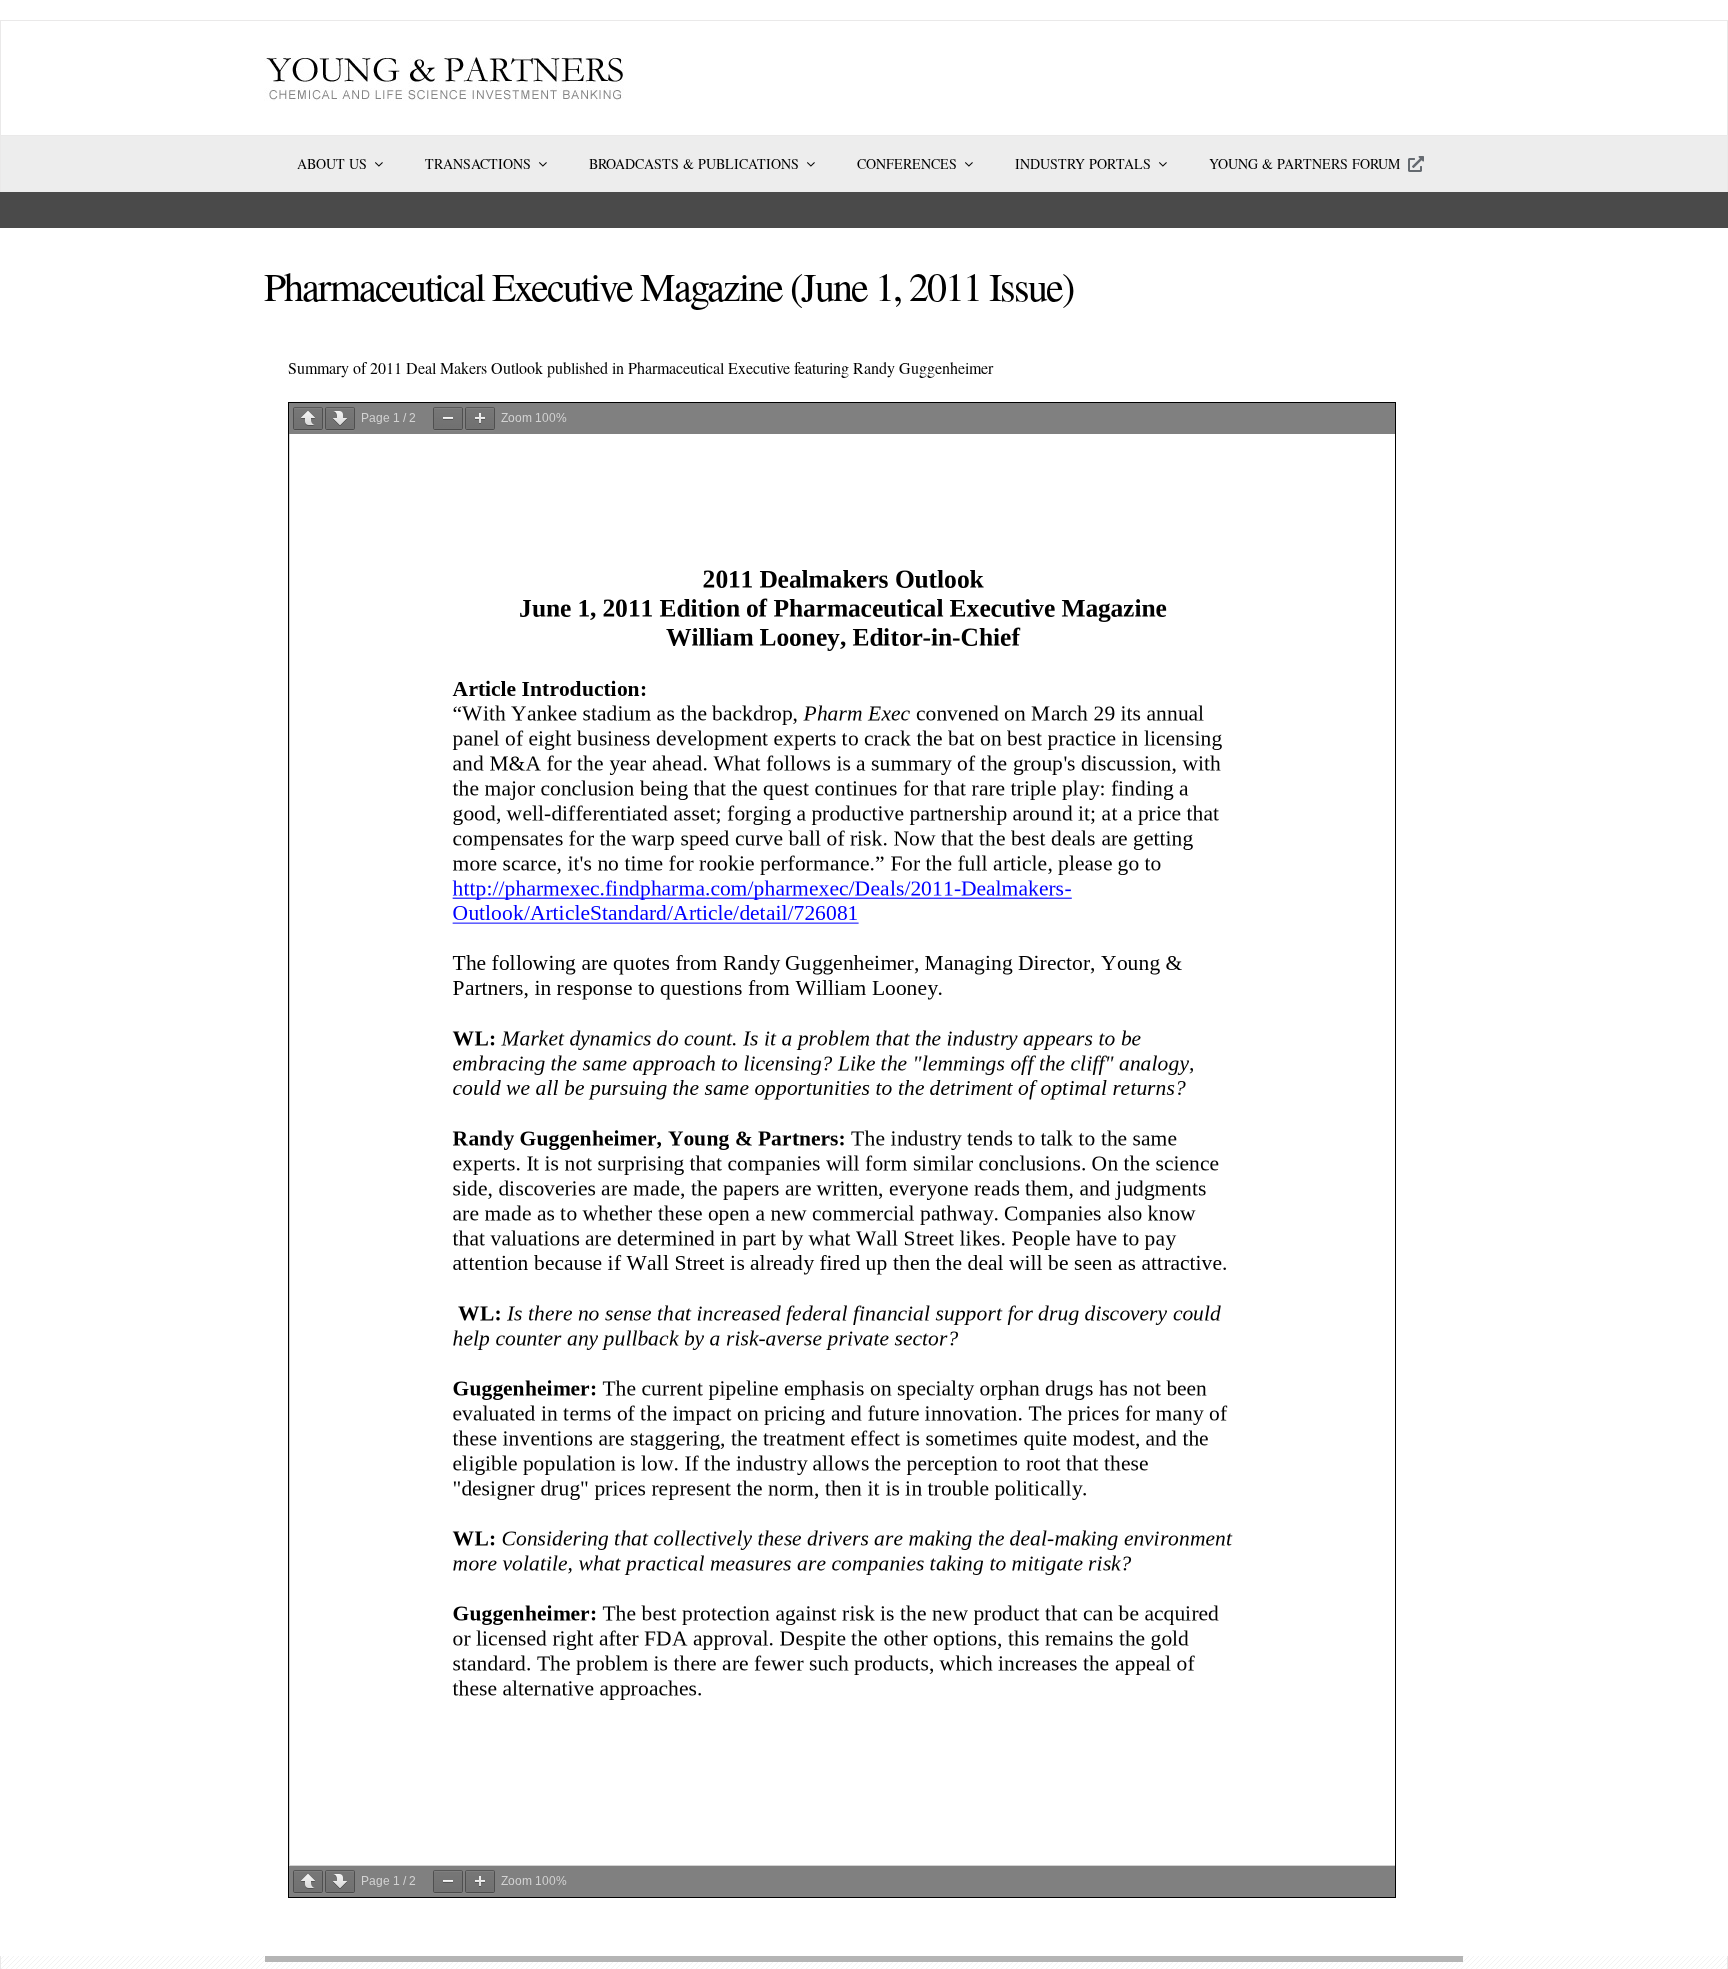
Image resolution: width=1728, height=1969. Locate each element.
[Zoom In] (480, 418)
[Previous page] (308, 418)
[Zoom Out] (448, 418)
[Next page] (340, 418)
